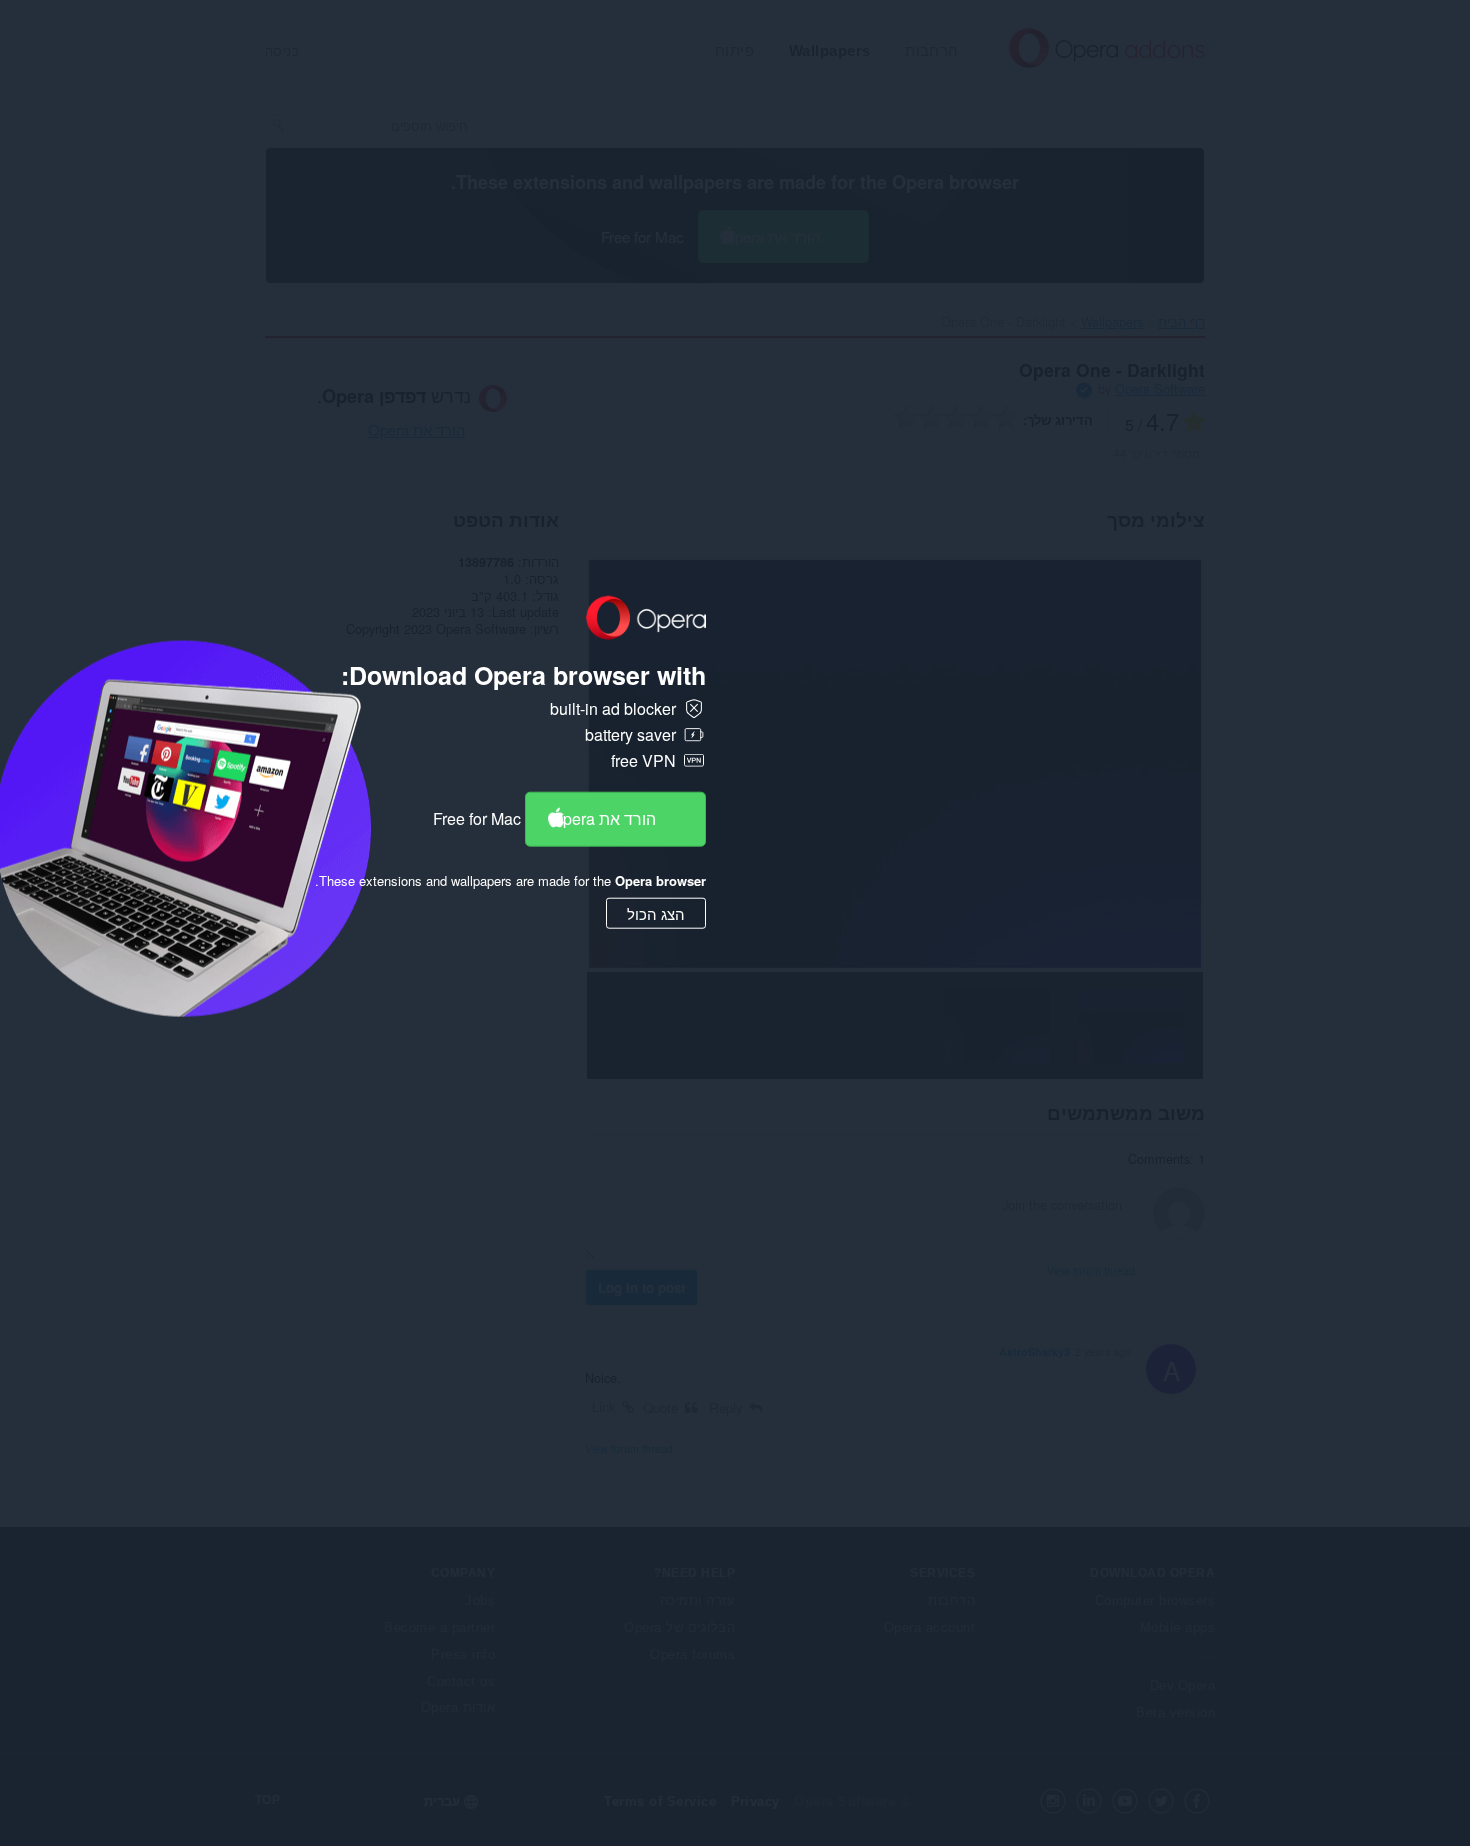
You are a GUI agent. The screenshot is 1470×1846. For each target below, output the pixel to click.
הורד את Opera (603, 818)
